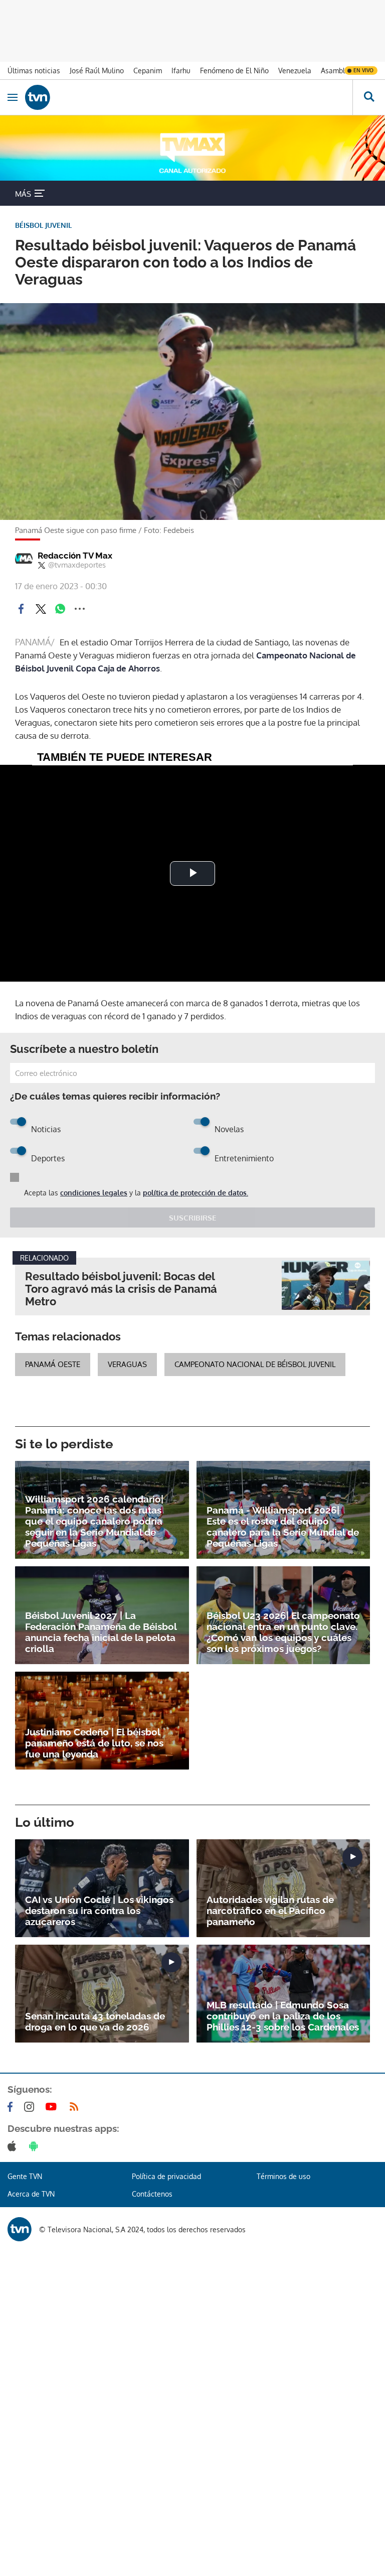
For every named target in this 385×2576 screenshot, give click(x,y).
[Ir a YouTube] (53, 2107)
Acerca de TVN (31, 2194)
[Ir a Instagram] (31, 2107)
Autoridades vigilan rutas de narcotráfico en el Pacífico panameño (270, 1911)
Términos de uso (283, 2176)
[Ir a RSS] (76, 2107)
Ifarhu (181, 71)
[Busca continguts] (369, 97)
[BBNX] (20, 2229)
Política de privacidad (166, 2176)
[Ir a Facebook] (12, 2107)
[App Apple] (14, 2146)
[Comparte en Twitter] (41, 609)
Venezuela (295, 71)
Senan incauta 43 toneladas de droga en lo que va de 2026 (95, 2021)
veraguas (127, 1364)
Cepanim (148, 71)
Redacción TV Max (75, 556)
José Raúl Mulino (97, 71)
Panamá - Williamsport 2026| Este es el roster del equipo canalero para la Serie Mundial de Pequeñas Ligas (283, 1527)
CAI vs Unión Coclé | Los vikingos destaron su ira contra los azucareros (99, 1911)
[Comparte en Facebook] (21, 609)
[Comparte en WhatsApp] (60, 609)
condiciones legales (94, 1193)
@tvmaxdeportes (77, 565)
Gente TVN (25, 2176)
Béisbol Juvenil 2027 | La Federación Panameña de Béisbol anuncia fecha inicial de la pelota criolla (101, 1632)
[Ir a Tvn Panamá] (189, 97)
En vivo (363, 70)
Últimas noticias (34, 71)
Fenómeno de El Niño (234, 71)
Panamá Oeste (53, 1364)
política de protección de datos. (196, 1193)
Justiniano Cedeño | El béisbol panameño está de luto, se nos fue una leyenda (94, 1743)
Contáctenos (152, 2194)
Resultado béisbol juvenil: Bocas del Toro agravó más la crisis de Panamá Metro (121, 1289)
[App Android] (36, 2146)
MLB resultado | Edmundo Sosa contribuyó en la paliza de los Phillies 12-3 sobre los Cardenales (283, 2016)
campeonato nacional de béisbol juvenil (255, 1364)
